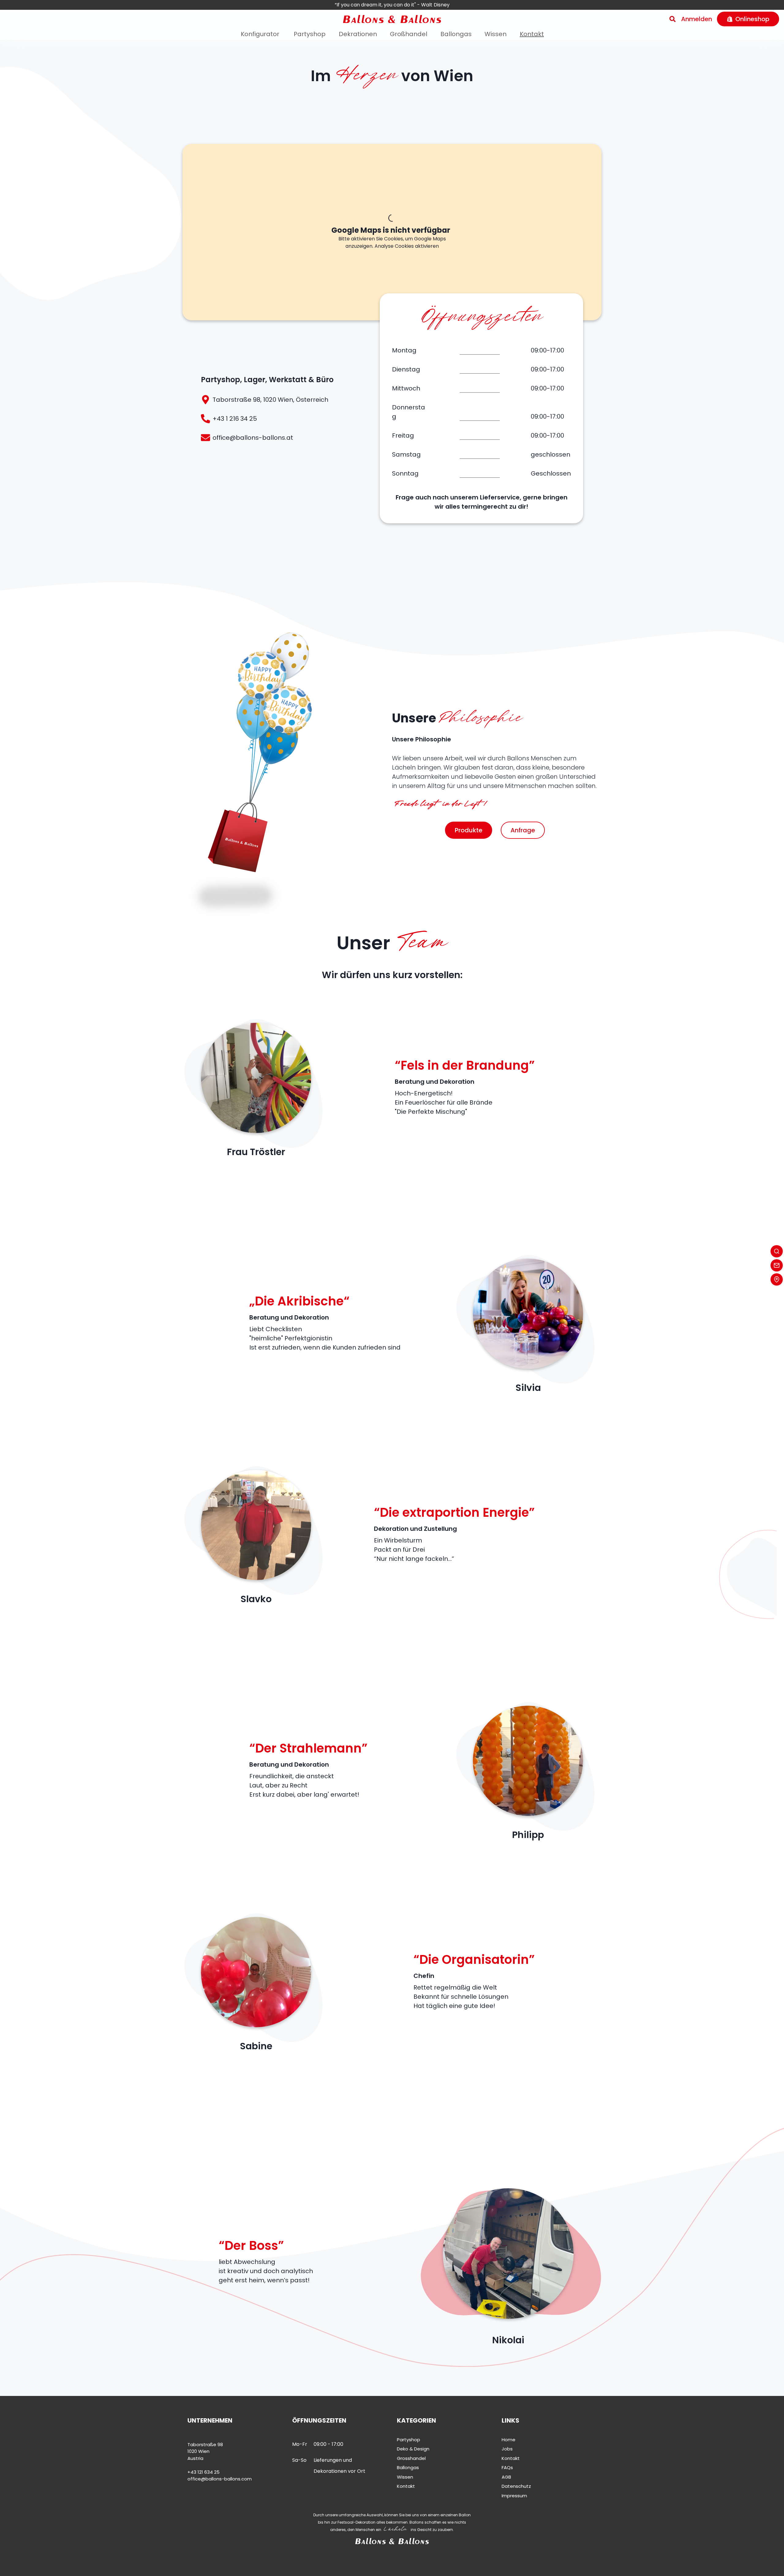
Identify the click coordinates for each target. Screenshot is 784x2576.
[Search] (673, 19)
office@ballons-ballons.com (220, 2479)
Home (509, 2440)
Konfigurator (260, 34)
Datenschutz (516, 2486)
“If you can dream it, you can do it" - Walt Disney (392, 5)
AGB (506, 2477)
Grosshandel (411, 2458)
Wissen (496, 34)
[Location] (777, 1279)
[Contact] (777, 1265)
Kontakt (532, 34)
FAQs (507, 2467)
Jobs (507, 2449)
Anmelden (697, 19)
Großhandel (409, 34)
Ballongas (456, 34)
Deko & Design (413, 2449)
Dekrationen (358, 34)
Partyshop (310, 34)
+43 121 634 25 (204, 2472)
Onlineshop (752, 19)
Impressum (514, 2496)
